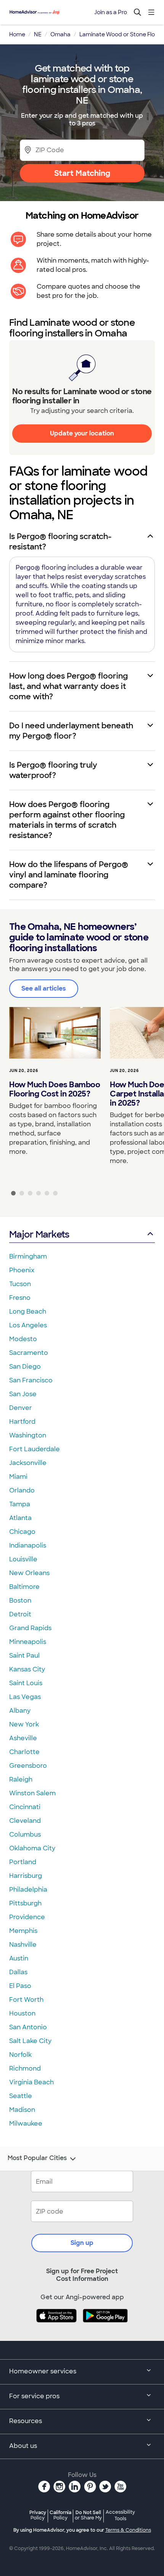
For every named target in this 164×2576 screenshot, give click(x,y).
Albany (20, 1711)
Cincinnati (25, 1807)
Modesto (23, 1339)
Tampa (20, 1504)
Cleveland (25, 1821)
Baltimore (24, 1587)
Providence (27, 1917)
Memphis (23, 1931)
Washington (28, 1435)
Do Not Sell (88, 2515)
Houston (22, 2013)
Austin (19, 1958)
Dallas (18, 1972)
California (60, 2515)
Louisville (23, 1559)
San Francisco (31, 1380)
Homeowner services (43, 2371)
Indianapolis (28, 1545)
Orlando (22, 1490)
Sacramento (29, 1353)
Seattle (21, 2096)
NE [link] (38, 34)
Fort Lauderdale (35, 1449)
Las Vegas (25, 1697)
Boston (20, 1601)
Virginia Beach (31, 2082)
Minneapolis (28, 1642)
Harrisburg (26, 1876)
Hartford (22, 1422)
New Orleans (29, 1573)
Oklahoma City (32, 1848)
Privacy (38, 2515)
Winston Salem (32, 1793)
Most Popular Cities (37, 2158)
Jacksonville (28, 1463)
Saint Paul (24, 1656)
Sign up (82, 2243)
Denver (21, 1408)
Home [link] (17, 34)
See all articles (44, 988)
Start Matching (82, 173)
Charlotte (24, 1752)
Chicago (22, 1532)
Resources (26, 2421)
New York (24, 1724)
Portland (23, 1862)
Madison (22, 2110)
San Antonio (28, 2027)
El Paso (20, 1986)
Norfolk (20, 2055)
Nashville (23, 1945)
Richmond (25, 2068)
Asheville (23, 1738)
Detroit (20, 1614)
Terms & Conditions (128, 2530)
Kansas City (27, 1669)
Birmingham (28, 1256)
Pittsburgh (25, 1903)
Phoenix (22, 1270)
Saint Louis (26, 1683)
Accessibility (120, 2516)
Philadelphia (28, 1890)
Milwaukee (26, 2124)
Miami (18, 1477)
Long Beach (28, 1312)
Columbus (25, 1835)
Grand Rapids (30, 1628)
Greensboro (28, 1766)
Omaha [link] (60, 34)
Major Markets (39, 1234)
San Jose (23, 1394)
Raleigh (21, 1779)
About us (23, 2446)
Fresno (20, 1298)
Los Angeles (28, 1325)
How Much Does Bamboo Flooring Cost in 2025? (55, 1089)
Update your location (82, 433)
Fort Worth (26, 2000)
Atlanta (20, 1518)
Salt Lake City (30, 2041)
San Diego (25, 1367)
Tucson (20, 1284)
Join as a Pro (111, 12)
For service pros (34, 2396)
